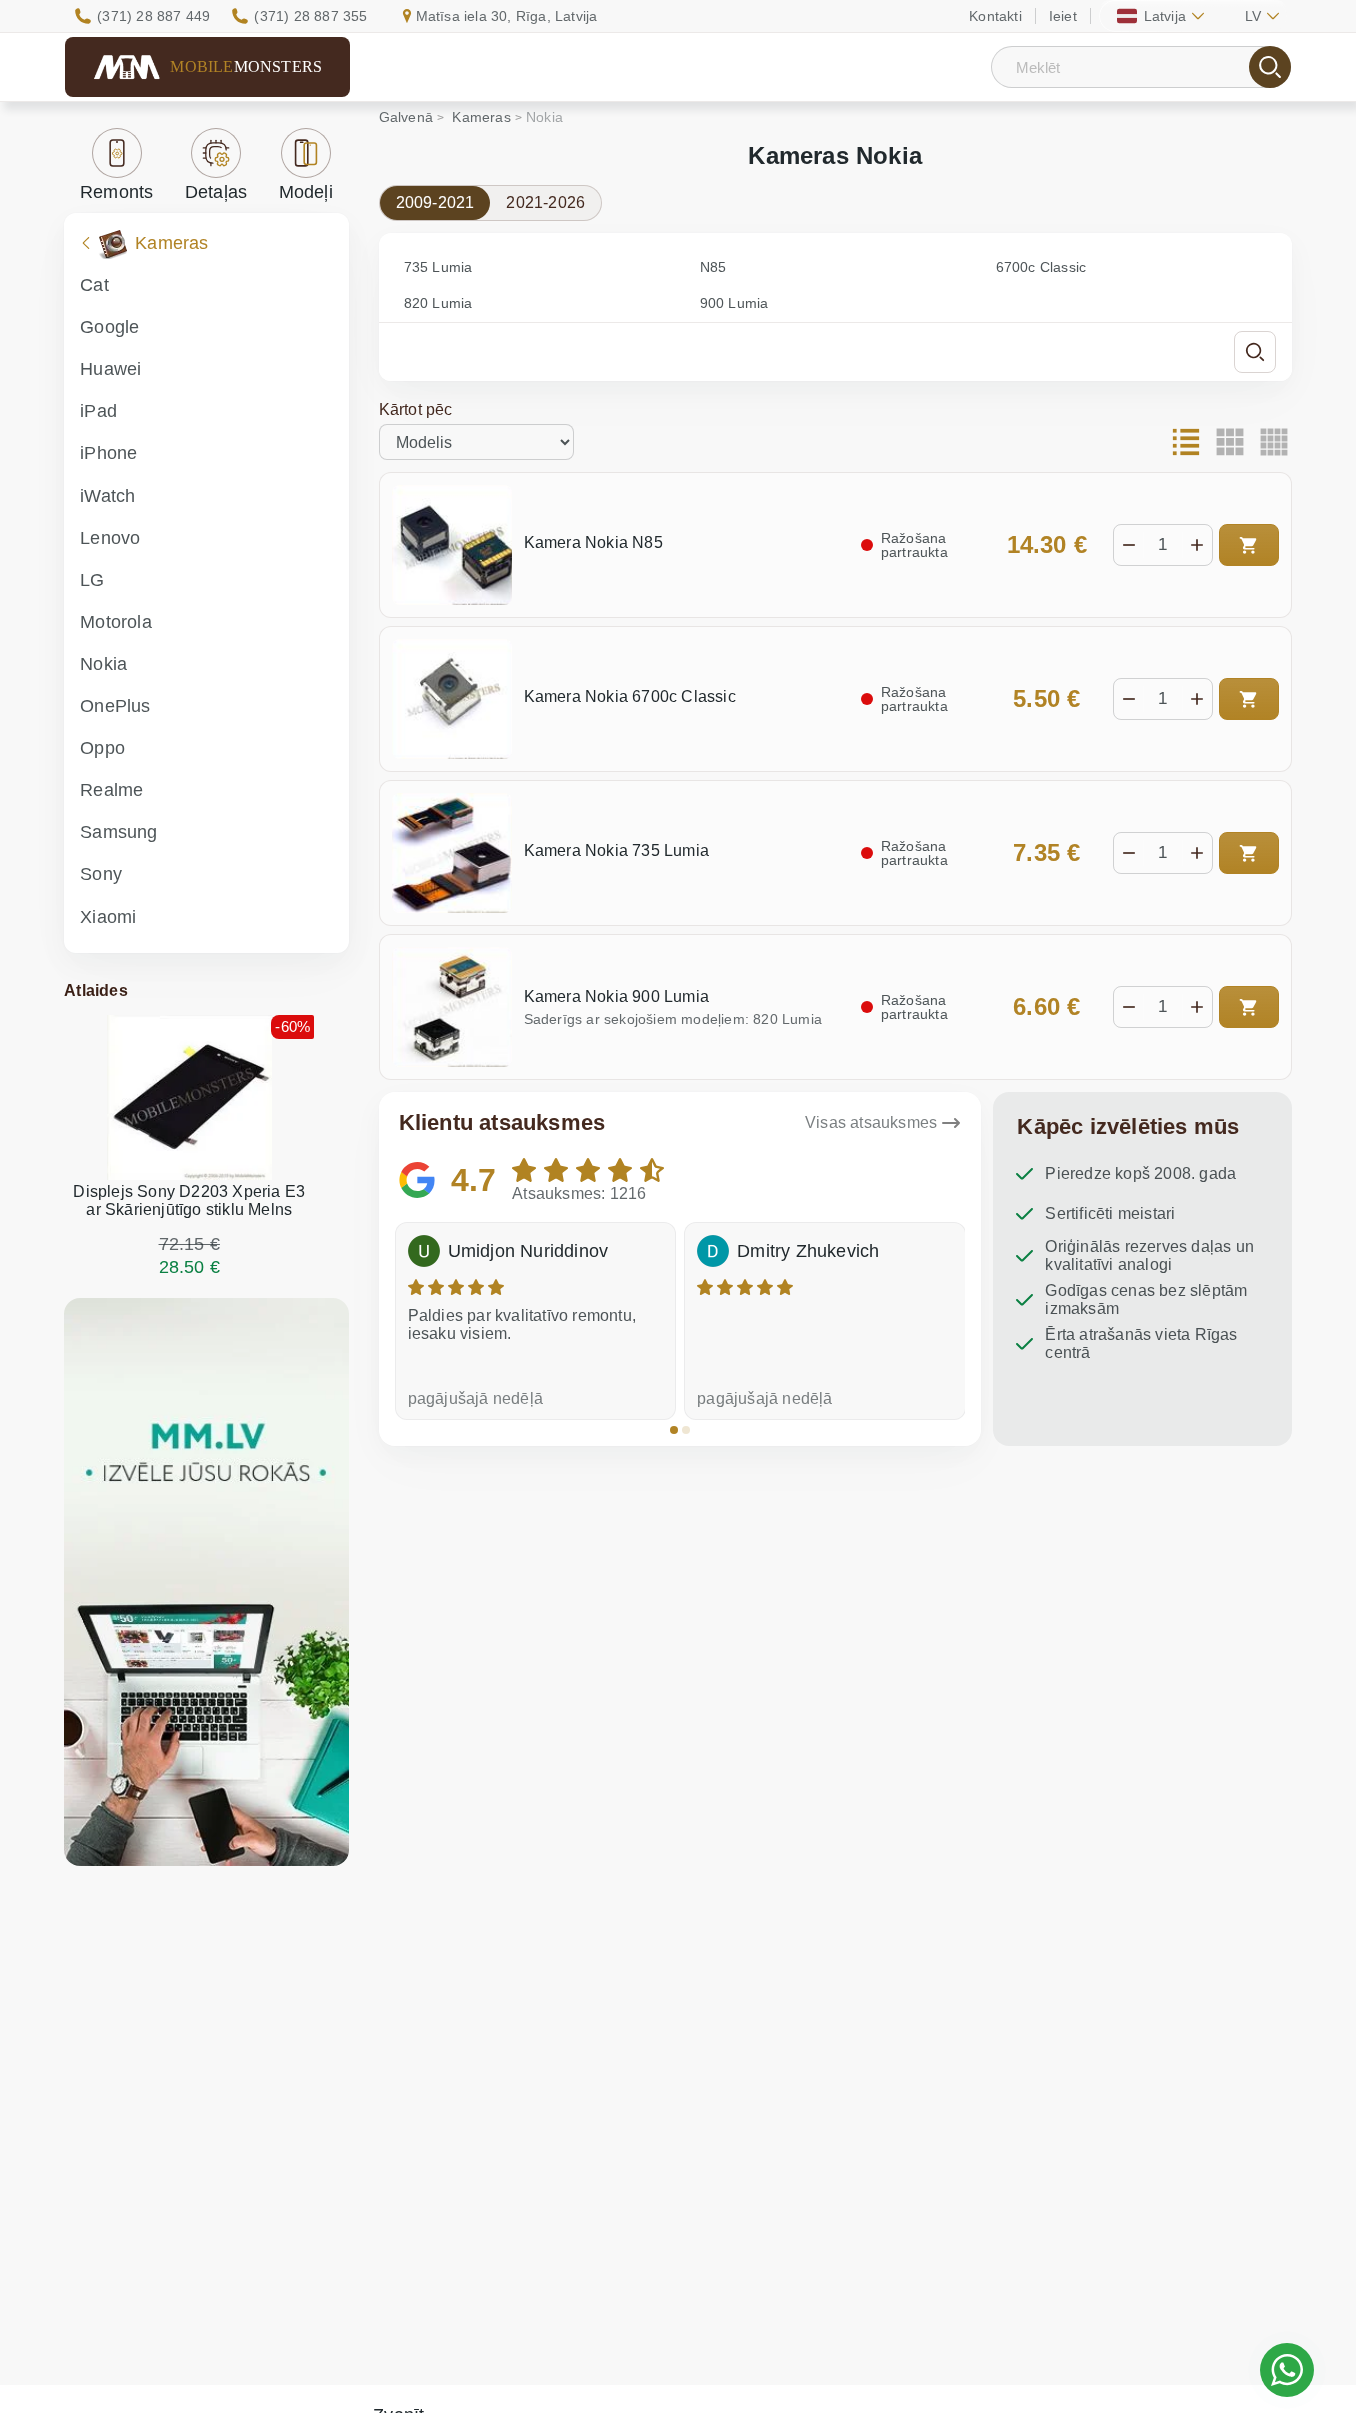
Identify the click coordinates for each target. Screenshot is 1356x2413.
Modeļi (306, 192)
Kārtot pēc (416, 409)
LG (92, 580)
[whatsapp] (1287, 2370)
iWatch (107, 496)
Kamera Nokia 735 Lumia (616, 850)
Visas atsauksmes (871, 1122)
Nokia (103, 664)
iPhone (108, 453)
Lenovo (110, 538)
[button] (674, 1430)
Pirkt (1249, 545)
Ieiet (1063, 16)
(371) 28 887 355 (310, 16)
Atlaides (96, 990)
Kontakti (995, 16)
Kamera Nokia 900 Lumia (616, 996)
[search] (1270, 67)
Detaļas (216, 192)
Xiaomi (108, 917)
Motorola (116, 622)
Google (109, 327)
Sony (101, 874)
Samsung (118, 832)
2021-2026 (545, 202)
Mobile (246, 66)
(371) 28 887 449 (153, 16)
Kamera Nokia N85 (593, 542)
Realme (111, 790)
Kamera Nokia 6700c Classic (630, 696)
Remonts (116, 192)
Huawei (110, 369)
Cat (94, 285)
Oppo (102, 748)
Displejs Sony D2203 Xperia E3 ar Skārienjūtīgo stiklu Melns (189, 1200)
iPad (98, 411)
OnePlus (115, 706)
